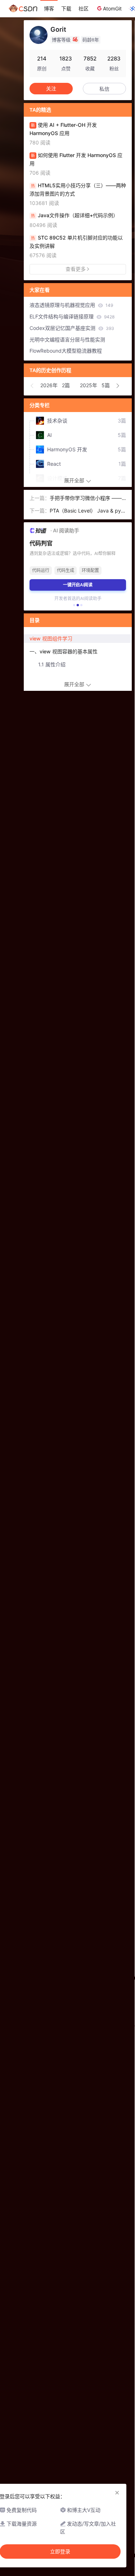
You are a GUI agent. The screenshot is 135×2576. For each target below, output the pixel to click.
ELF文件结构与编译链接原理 (72, 316)
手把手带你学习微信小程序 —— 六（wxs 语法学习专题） (86, 499)
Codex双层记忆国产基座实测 (72, 328)
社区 (84, 8)
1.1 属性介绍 (52, 664)
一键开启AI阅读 (78, 585)
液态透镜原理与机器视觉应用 (71, 305)
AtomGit (112, 8)
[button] (32, 386)
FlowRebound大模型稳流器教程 (66, 351)
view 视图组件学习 (51, 638)
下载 (66, 8)
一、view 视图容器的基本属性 (64, 651)
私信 (104, 89)
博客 (49, 8)
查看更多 (76, 269)
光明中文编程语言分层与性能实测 (67, 339)
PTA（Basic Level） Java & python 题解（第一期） (88, 511)
